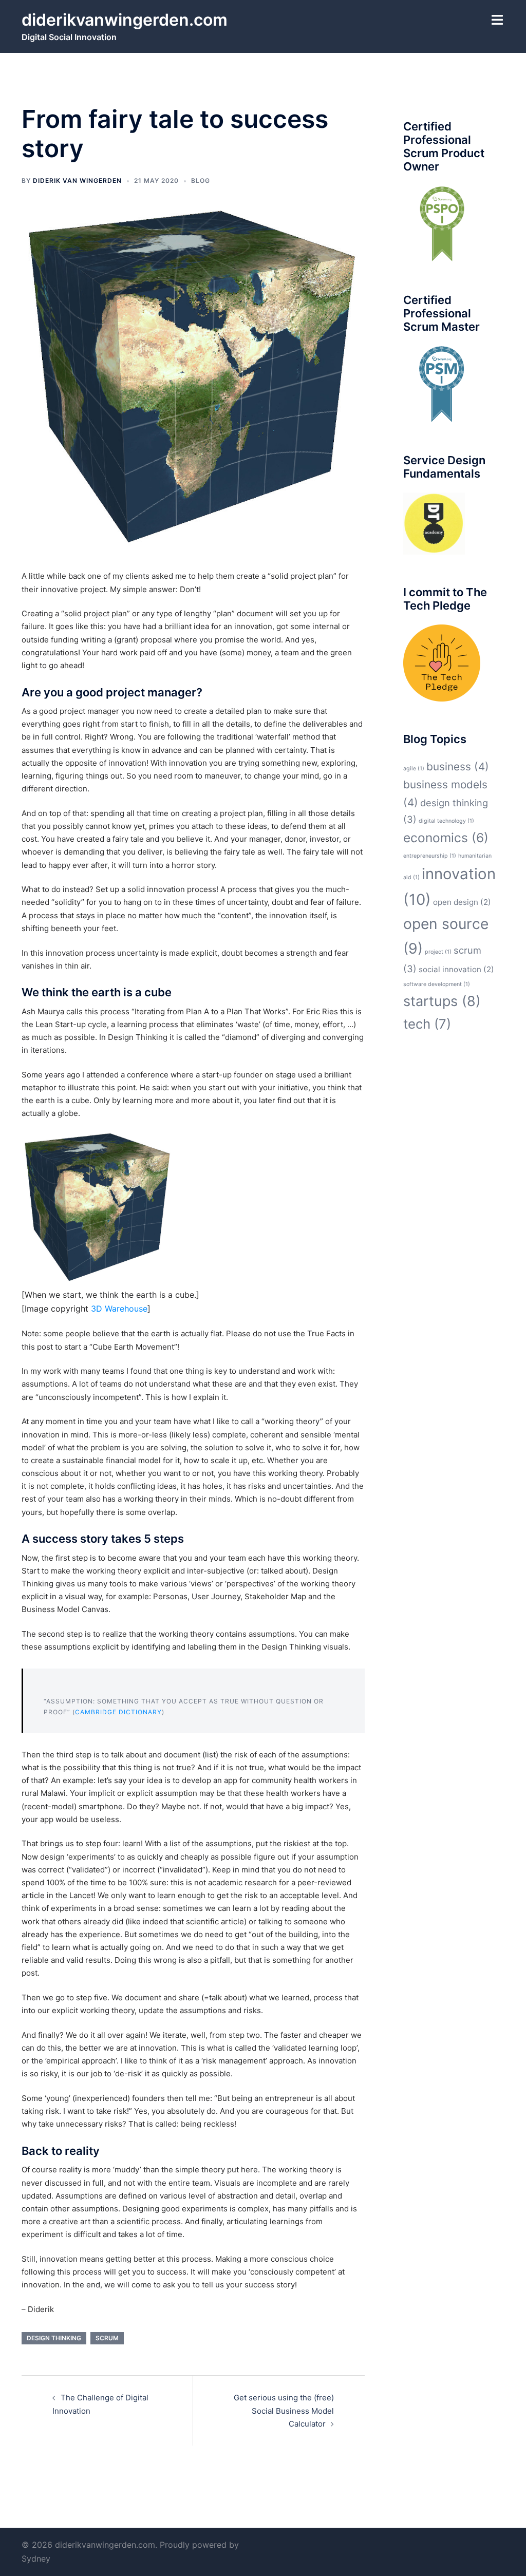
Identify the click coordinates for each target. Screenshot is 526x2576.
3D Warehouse (119, 1309)
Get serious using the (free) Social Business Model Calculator (284, 2410)
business (458, 766)
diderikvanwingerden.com (125, 20)
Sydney (36, 2559)
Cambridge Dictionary (118, 1712)
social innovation (456, 969)
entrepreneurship (430, 856)
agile (414, 769)
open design (462, 902)
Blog (201, 181)
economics (446, 838)
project (438, 952)
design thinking (54, 2338)
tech (427, 1024)
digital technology (446, 821)
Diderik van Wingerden (77, 181)
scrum (107, 2338)
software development (437, 984)
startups (442, 1001)
